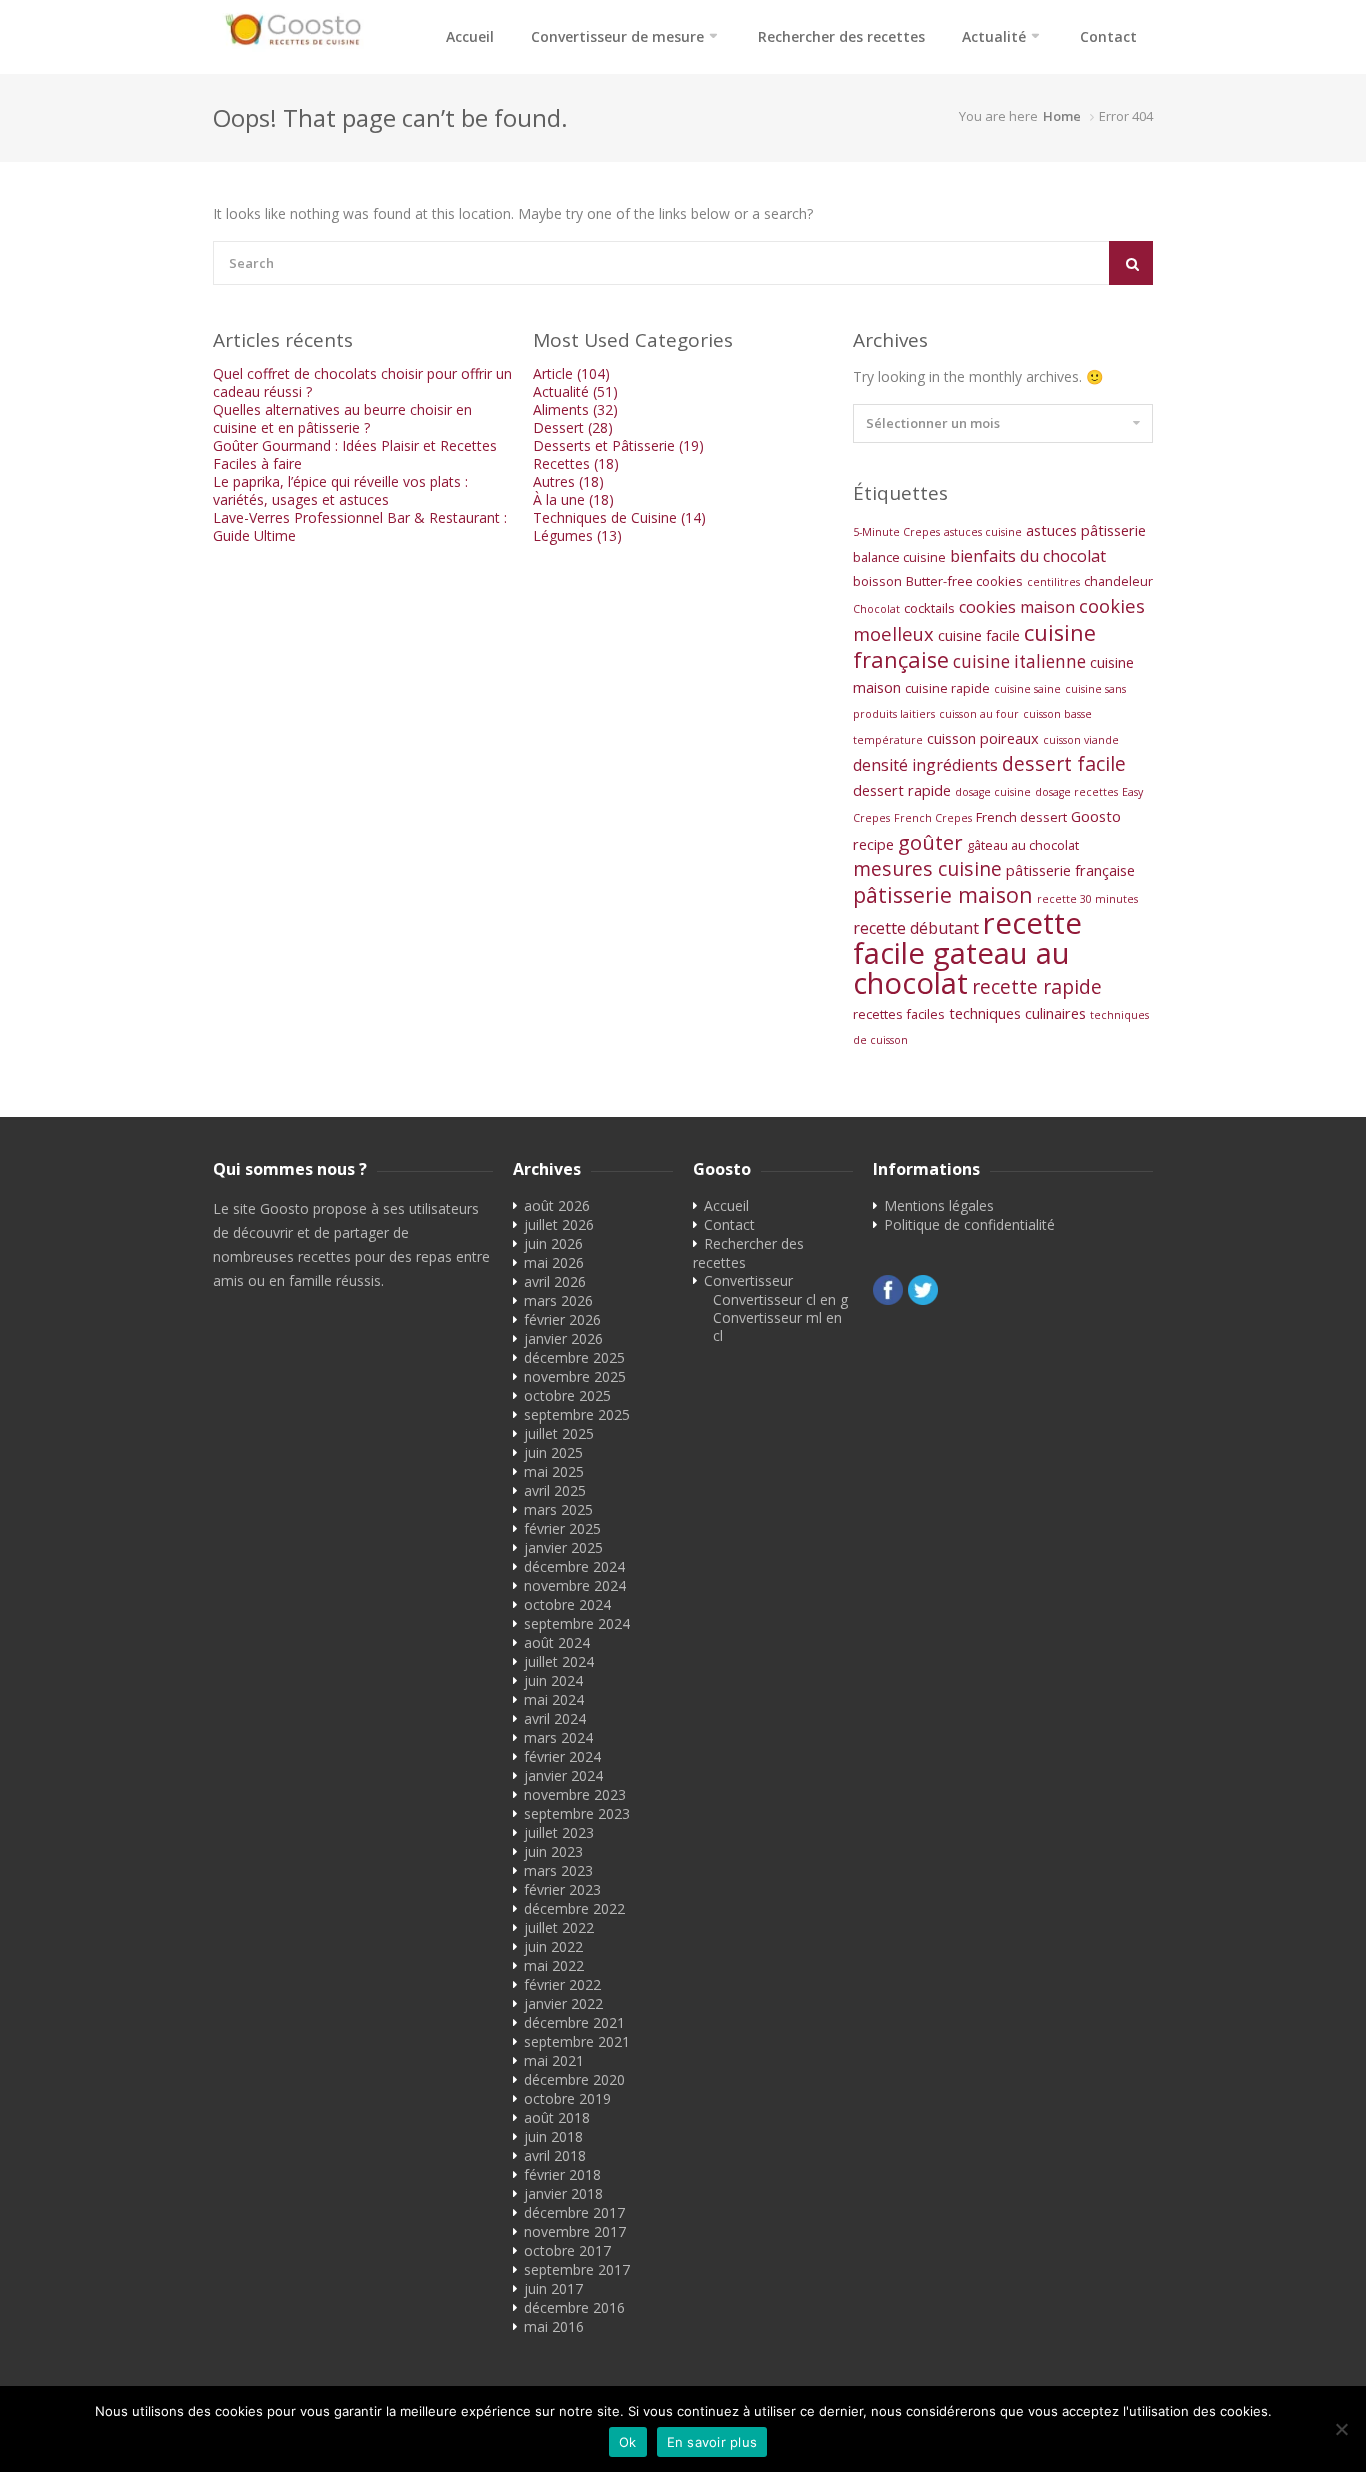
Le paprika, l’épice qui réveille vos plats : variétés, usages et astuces (340, 490)
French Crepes (933, 818)
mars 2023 (558, 1870)
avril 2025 (555, 1490)
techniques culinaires (1017, 1013)
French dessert (1021, 817)
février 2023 (562, 1889)
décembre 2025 (574, 1357)
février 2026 (562, 1319)
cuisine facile (979, 635)
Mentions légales (939, 1205)
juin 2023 (553, 1851)
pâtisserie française (1070, 870)
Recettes (576, 463)
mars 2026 (558, 1300)
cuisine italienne (1019, 661)
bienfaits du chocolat (1028, 556)
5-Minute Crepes (896, 532)
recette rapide (1037, 986)
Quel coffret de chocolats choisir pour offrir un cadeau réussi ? (362, 382)
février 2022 (562, 1984)
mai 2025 (554, 1471)
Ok (628, 2442)
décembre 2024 (574, 1566)
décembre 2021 (574, 2022)
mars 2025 (558, 1509)
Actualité (994, 36)
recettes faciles (899, 1014)
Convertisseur (748, 1280)
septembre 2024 (577, 1623)
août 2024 (557, 1642)
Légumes (577, 535)
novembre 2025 (575, 1376)
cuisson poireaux (983, 738)
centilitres (1053, 582)
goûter (930, 842)
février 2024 (562, 1756)
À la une (573, 499)
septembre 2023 (577, 1813)
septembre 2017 (577, 2269)
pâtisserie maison (943, 894)
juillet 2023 (559, 1832)
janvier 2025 (563, 1547)
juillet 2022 (559, 1927)
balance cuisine (899, 557)
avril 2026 (555, 1281)
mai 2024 (554, 1699)
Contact (1108, 36)
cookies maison (1017, 607)
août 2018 (557, 2117)
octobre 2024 (567, 1604)
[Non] (1341, 2429)
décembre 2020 (574, 2079)
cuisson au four (979, 714)
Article (571, 373)
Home (1062, 116)
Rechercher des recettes (841, 36)
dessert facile (1064, 763)
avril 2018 (555, 2155)
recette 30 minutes (1087, 899)
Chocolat (876, 609)
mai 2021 (554, 2060)
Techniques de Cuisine (619, 517)
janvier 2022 (563, 2003)
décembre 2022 (574, 1908)
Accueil (470, 36)
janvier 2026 (563, 1338)
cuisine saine (1027, 689)
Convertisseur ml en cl (777, 1326)
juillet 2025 (559, 1433)
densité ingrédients (925, 765)
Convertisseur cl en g (780, 1299)
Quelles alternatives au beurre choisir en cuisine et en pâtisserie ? (342, 418)
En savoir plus (712, 2442)
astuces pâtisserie (1086, 530)
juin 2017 (553, 2288)
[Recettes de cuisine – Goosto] (293, 30)
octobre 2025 (567, 1395)
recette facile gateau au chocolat (967, 953)
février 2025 (562, 1528)
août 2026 (557, 1205)
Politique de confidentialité (969, 1224)
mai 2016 (554, 2326)
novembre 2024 (575, 1585)
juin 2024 (553, 1680)
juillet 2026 (559, 1224)
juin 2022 (553, 1946)
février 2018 (562, 2174)
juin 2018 (553, 2136)
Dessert (573, 427)
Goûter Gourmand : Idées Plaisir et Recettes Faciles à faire (355, 454)
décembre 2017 (574, 2212)
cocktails (929, 608)
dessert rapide (902, 790)
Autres (568, 481)
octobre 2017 (567, 2250)
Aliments (575, 409)
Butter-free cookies (964, 581)
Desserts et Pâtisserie (618, 445)
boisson (877, 581)
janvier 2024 (563, 1775)
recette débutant (916, 928)
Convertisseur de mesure (617, 36)
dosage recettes (1076, 792)
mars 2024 (558, 1737)
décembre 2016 (574, 2307)
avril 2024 (555, 1718)
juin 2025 (553, 1452)
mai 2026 (554, 1262)
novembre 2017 (575, 2231)
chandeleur (1118, 581)
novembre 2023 (575, 1794)
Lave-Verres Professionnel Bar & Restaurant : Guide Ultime (360, 526)
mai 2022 (554, 1965)
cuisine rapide (947, 688)
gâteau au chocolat (1023, 845)
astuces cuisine (983, 532)
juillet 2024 (559, 1661)
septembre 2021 (577, 2041)
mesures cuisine (927, 868)
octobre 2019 (567, 2098)
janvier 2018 (563, 2193)
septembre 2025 (577, 1414)
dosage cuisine (993, 792)
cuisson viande (1081, 740)
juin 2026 (553, 1243)
